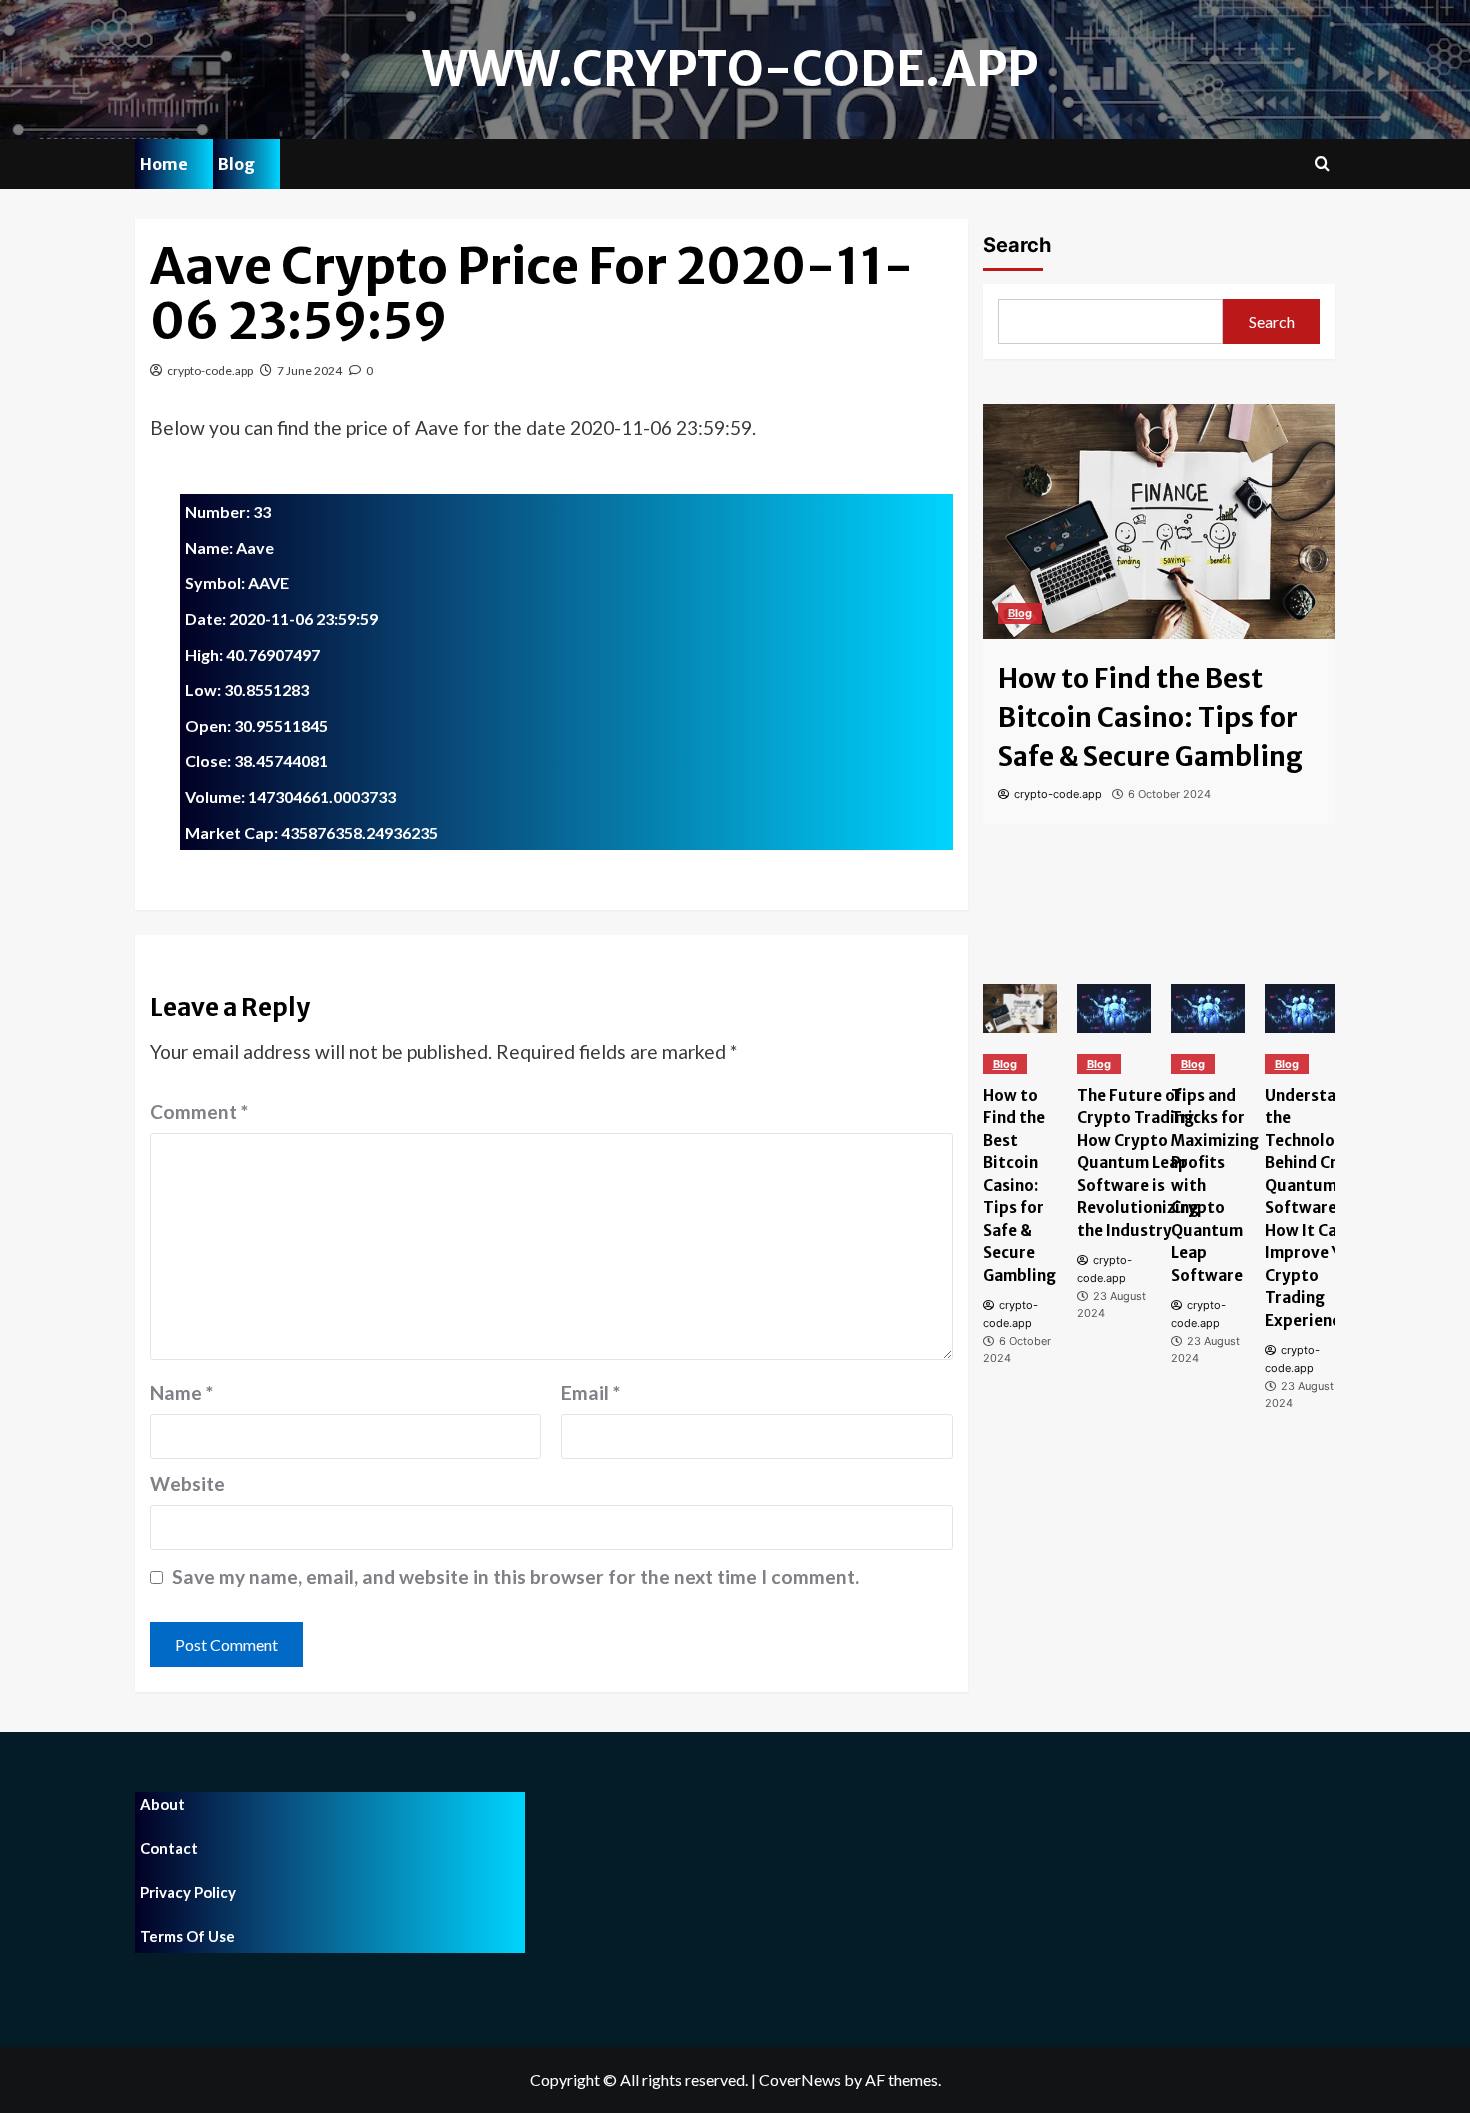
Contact (169, 1848)
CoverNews (800, 2079)
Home (164, 164)
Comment (199, 1111)
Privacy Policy (188, 1892)
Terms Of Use (187, 1936)
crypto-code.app (210, 370)
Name (181, 1392)
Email (590, 1392)
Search (1017, 245)
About (162, 1804)
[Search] (1322, 164)
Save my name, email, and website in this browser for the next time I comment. (515, 1576)
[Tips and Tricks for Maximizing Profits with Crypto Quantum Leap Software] (1208, 1008)
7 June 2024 (309, 370)
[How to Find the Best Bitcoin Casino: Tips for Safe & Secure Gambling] (1159, 521)
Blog (236, 164)
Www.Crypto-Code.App (730, 69)
